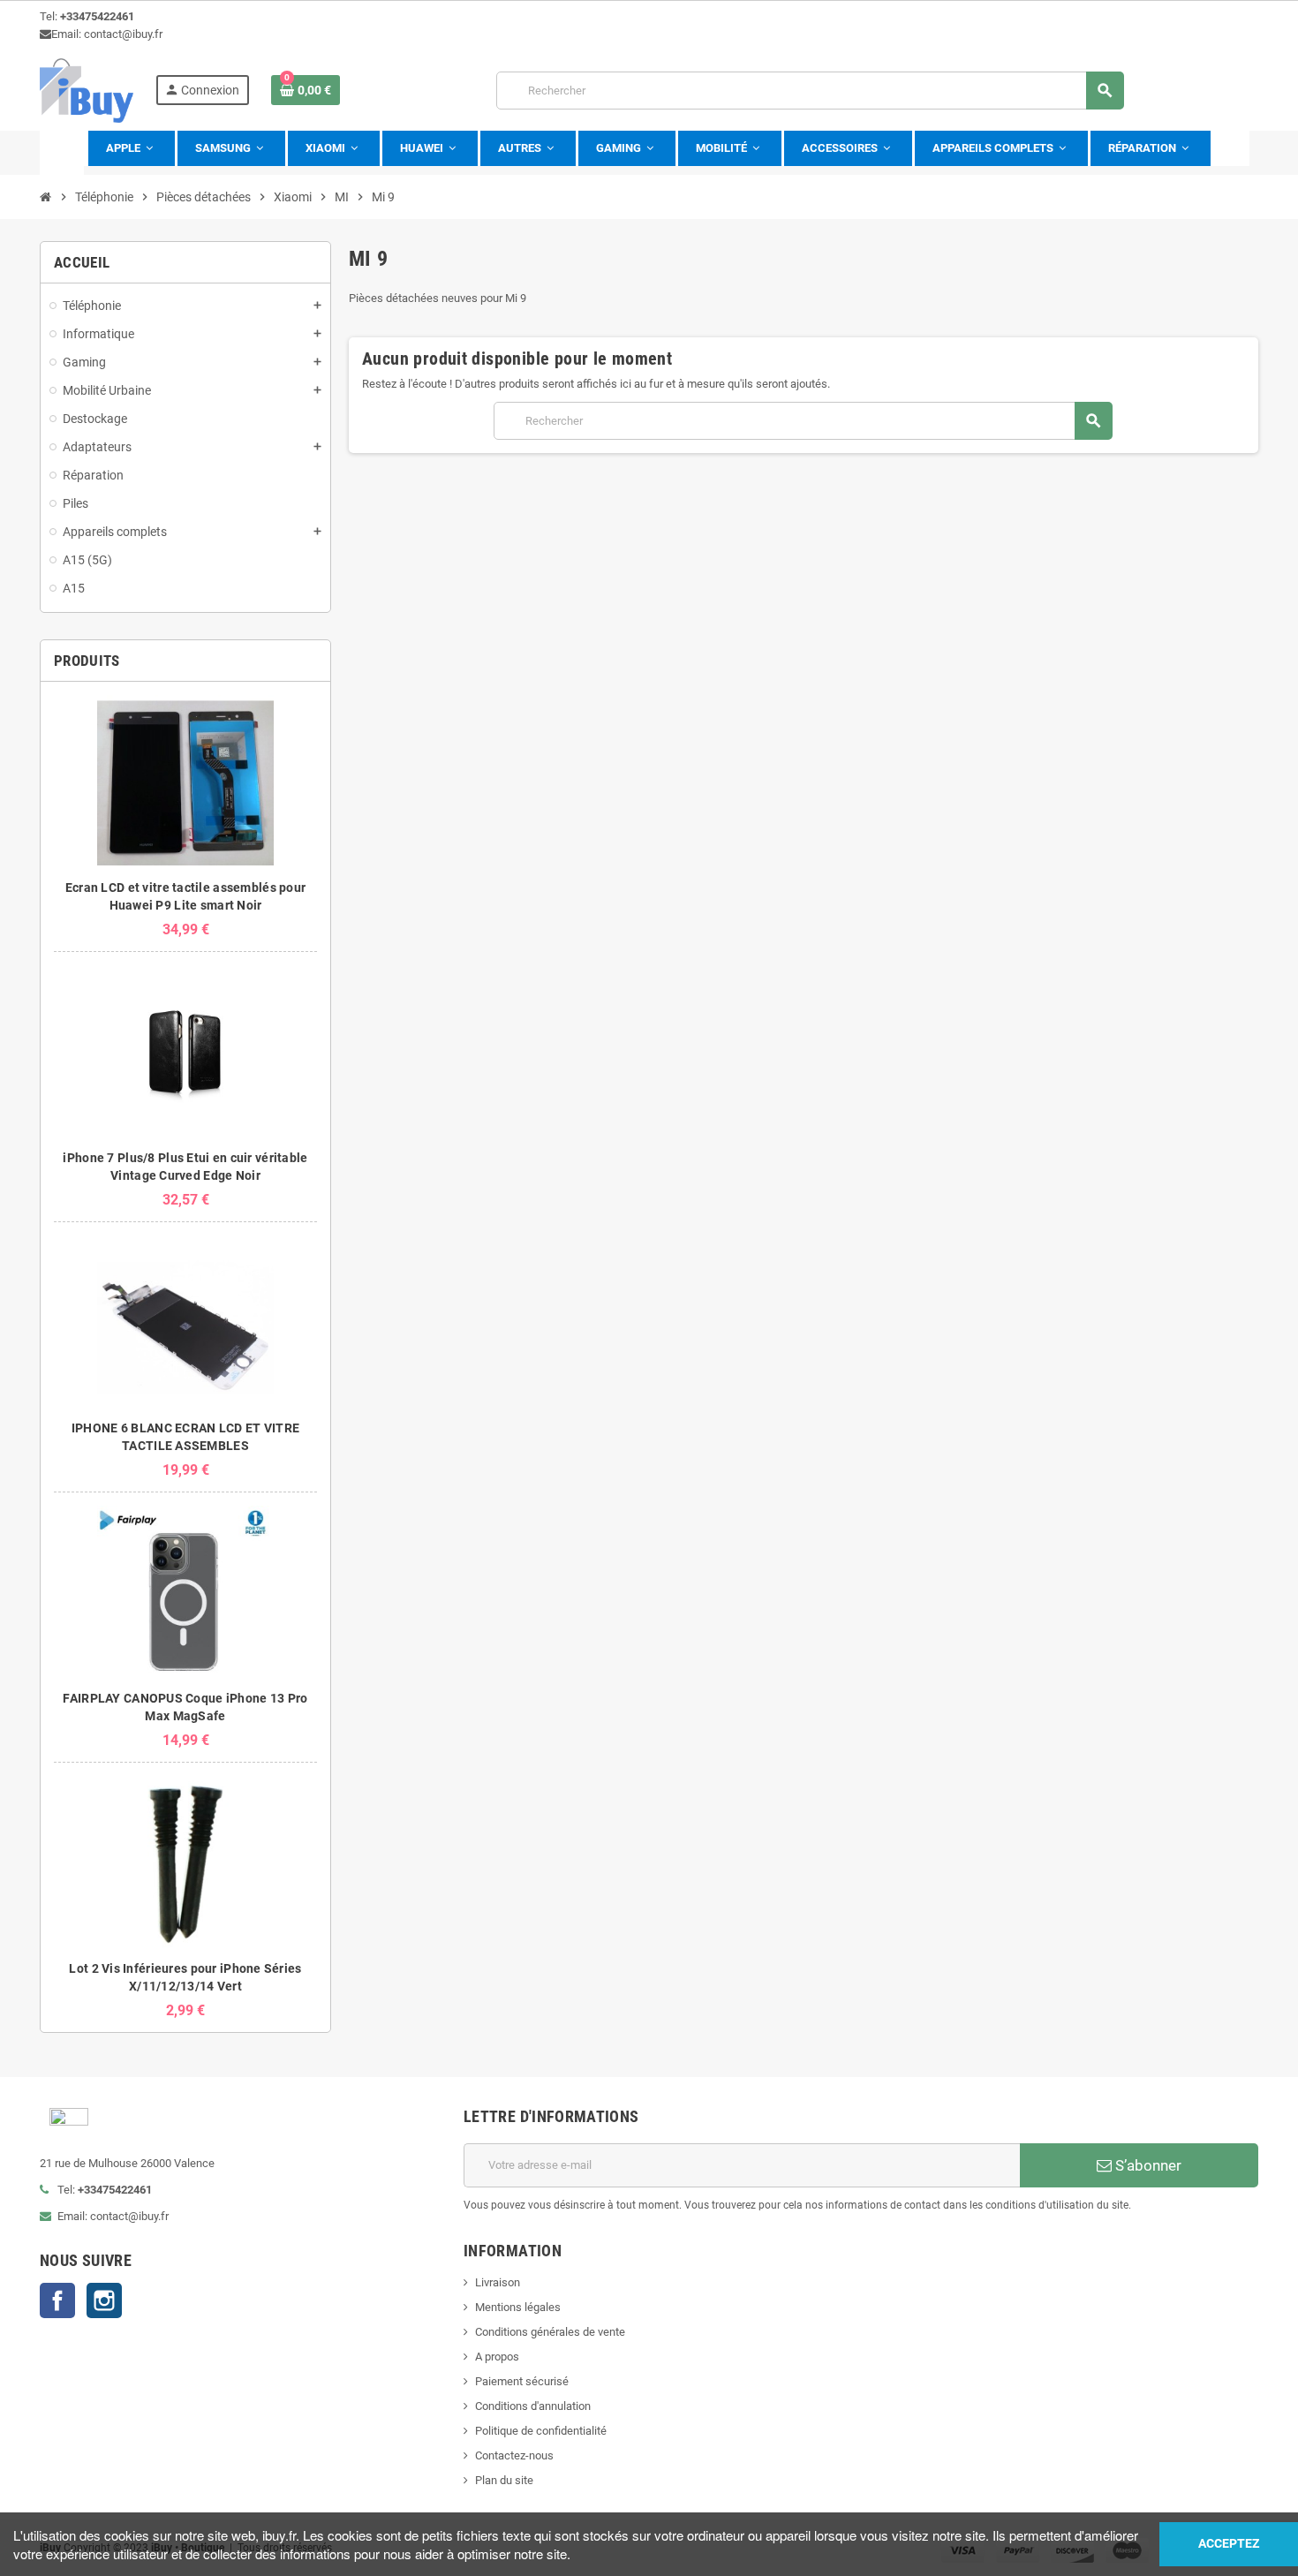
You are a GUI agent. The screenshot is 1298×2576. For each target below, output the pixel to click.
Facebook (57, 2300)
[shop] (87, 90)
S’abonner (1147, 2165)
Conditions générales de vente (550, 2332)
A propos (497, 2357)
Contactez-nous (514, 2455)
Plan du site (504, 2480)
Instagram (104, 2300)
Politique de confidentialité (541, 2431)
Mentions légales (518, 2307)
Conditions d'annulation (533, 2406)
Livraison (498, 2282)
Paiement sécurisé (522, 2381)
